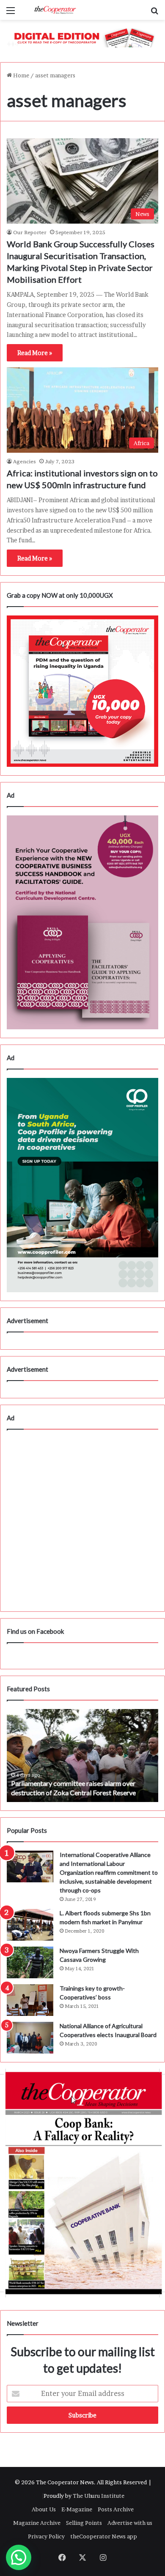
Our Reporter (30, 232)
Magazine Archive (37, 2523)
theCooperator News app (104, 2536)
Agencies (25, 461)
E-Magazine (77, 2509)
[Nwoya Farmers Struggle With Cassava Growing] (30, 1962)
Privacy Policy (46, 2536)
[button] (19, 2557)
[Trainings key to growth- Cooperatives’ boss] (30, 2000)
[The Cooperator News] (55, 10)
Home (21, 75)
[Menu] (11, 13)
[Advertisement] (82, 1520)
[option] (82, 1756)
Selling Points (84, 2523)
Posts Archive (116, 2509)
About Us (44, 2509)
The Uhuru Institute (99, 2496)
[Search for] (154, 13)
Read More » (35, 353)
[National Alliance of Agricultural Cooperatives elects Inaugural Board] (30, 2038)
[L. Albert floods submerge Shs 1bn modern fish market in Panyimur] (30, 1925)
